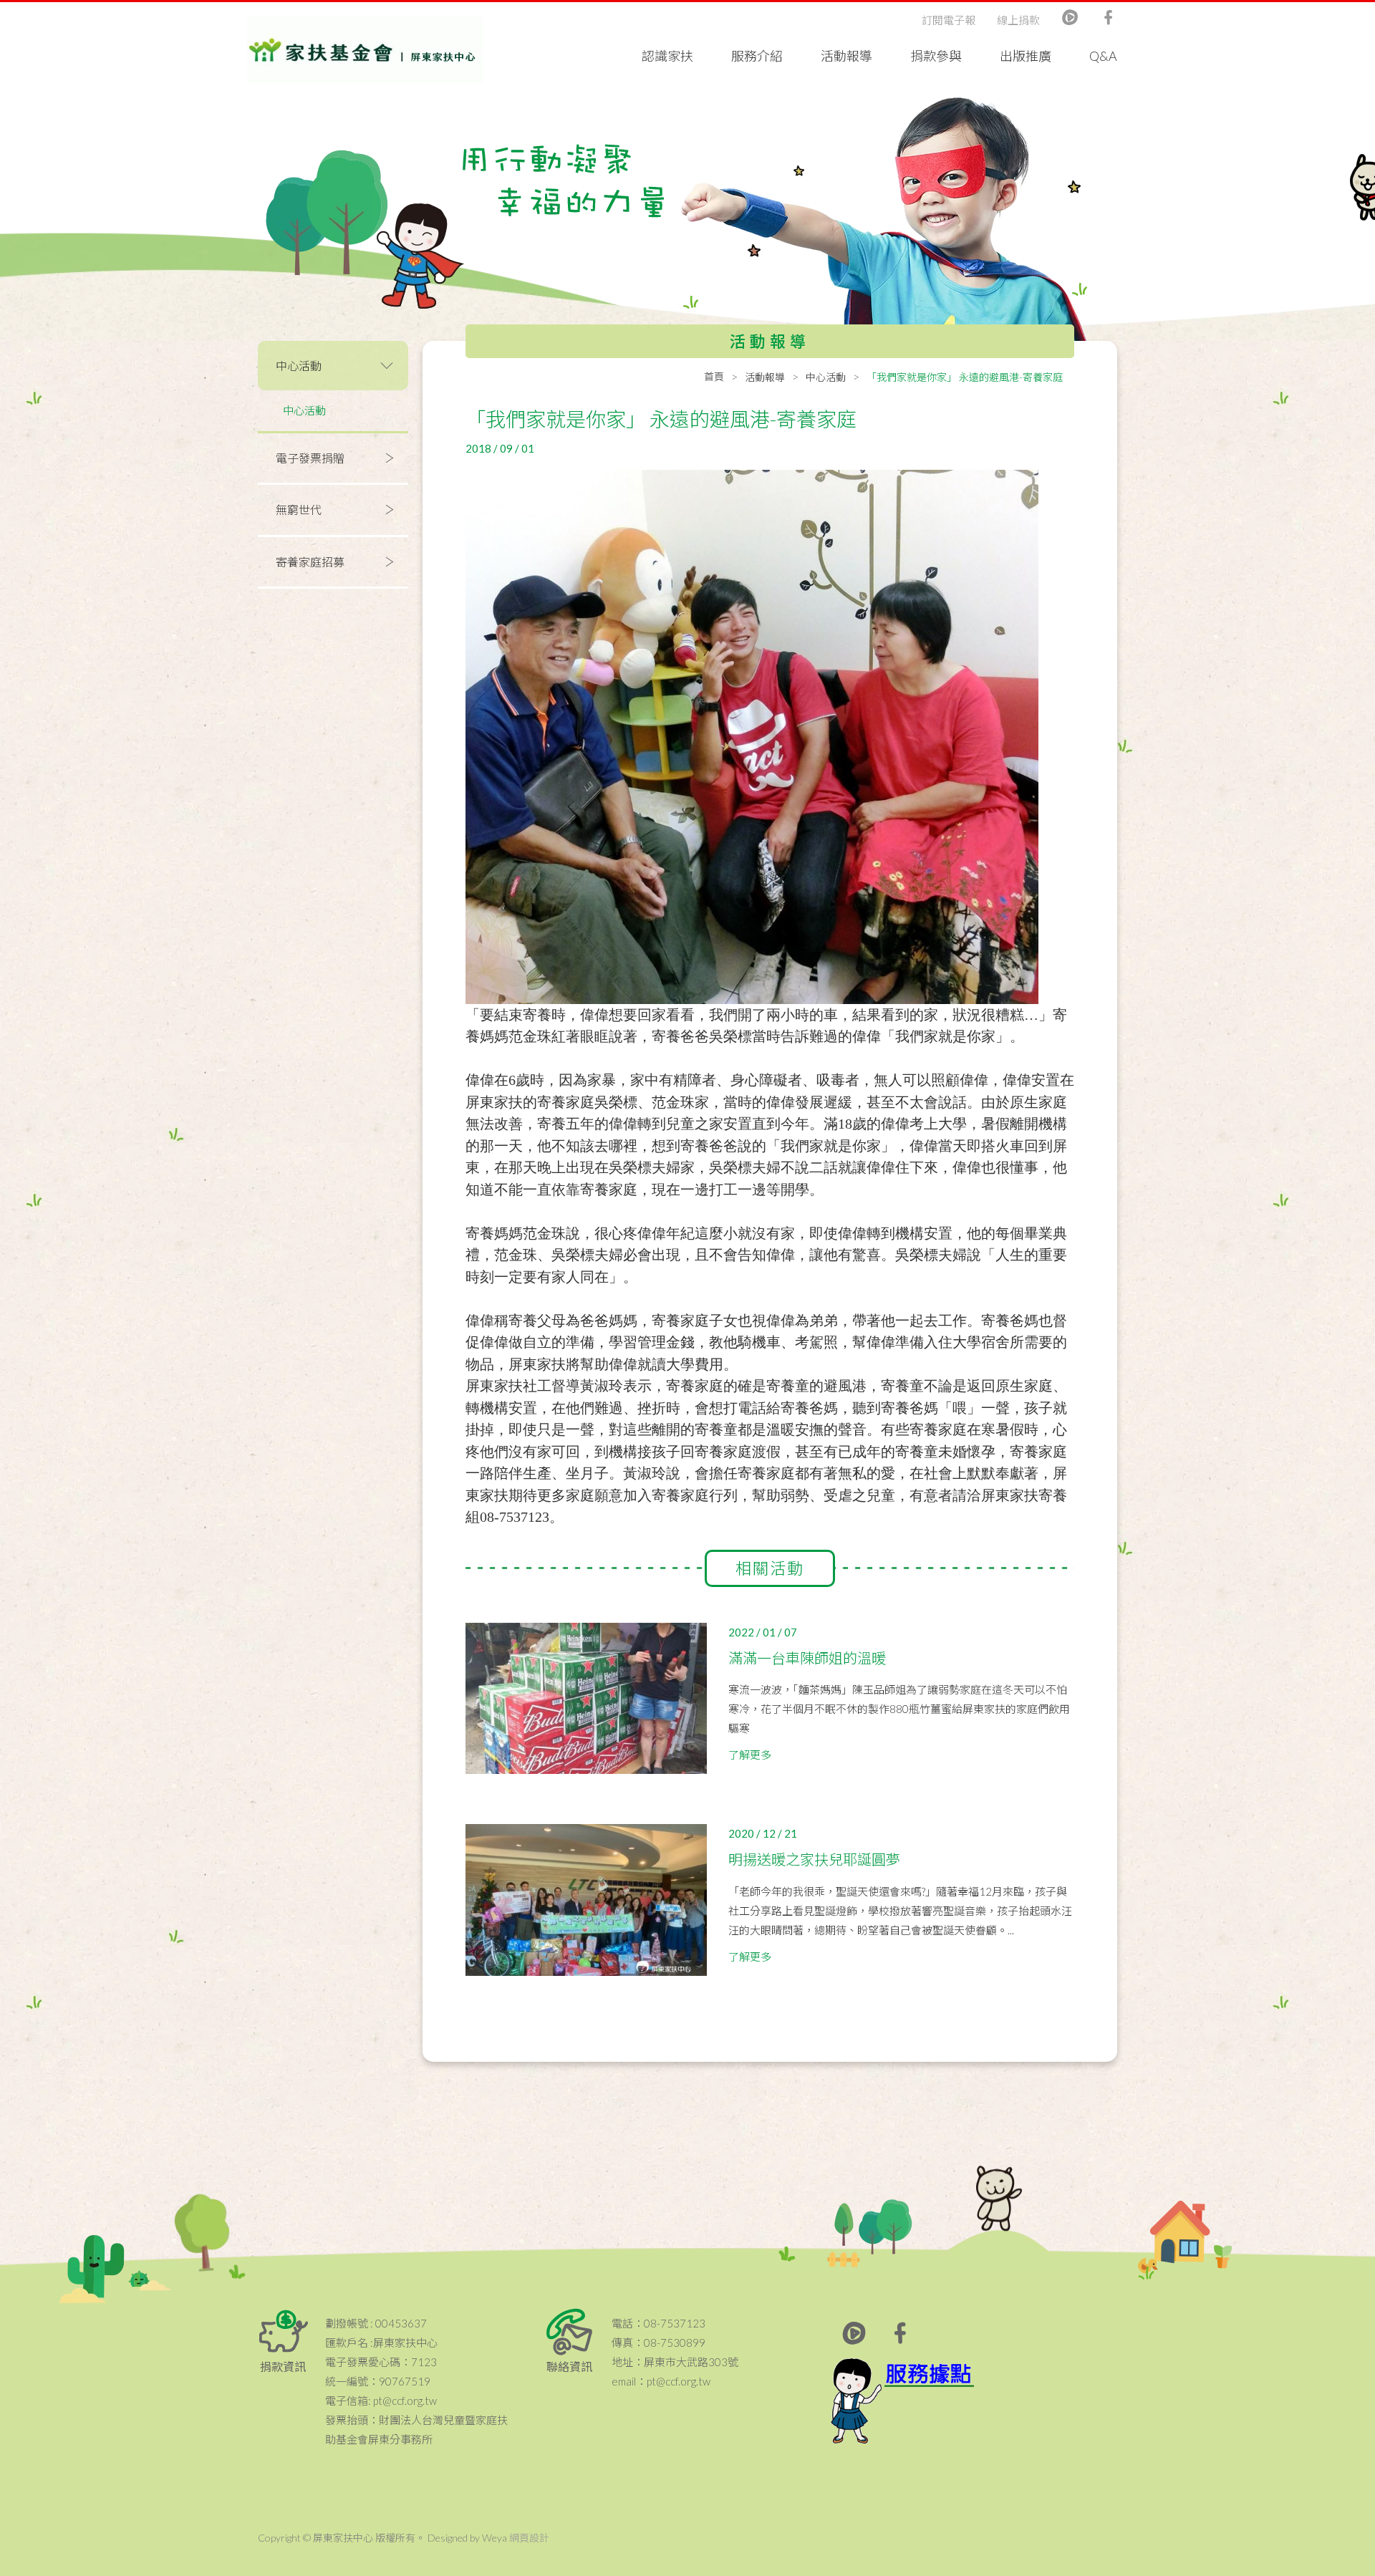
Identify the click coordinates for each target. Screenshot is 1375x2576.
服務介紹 (757, 56)
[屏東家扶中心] (365, 50)
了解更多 (750, 1755)
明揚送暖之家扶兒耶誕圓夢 (814, 1859)
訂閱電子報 (949, 20)
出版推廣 (1026, 56)
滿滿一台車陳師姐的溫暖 (807, 1658)
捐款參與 (936, 56)
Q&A (1103, 56)
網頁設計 (529, 2538)
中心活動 (304, 410)
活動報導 (846, 56)
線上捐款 (1018, 20)
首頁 (714, 376)
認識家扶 (667, 56)
